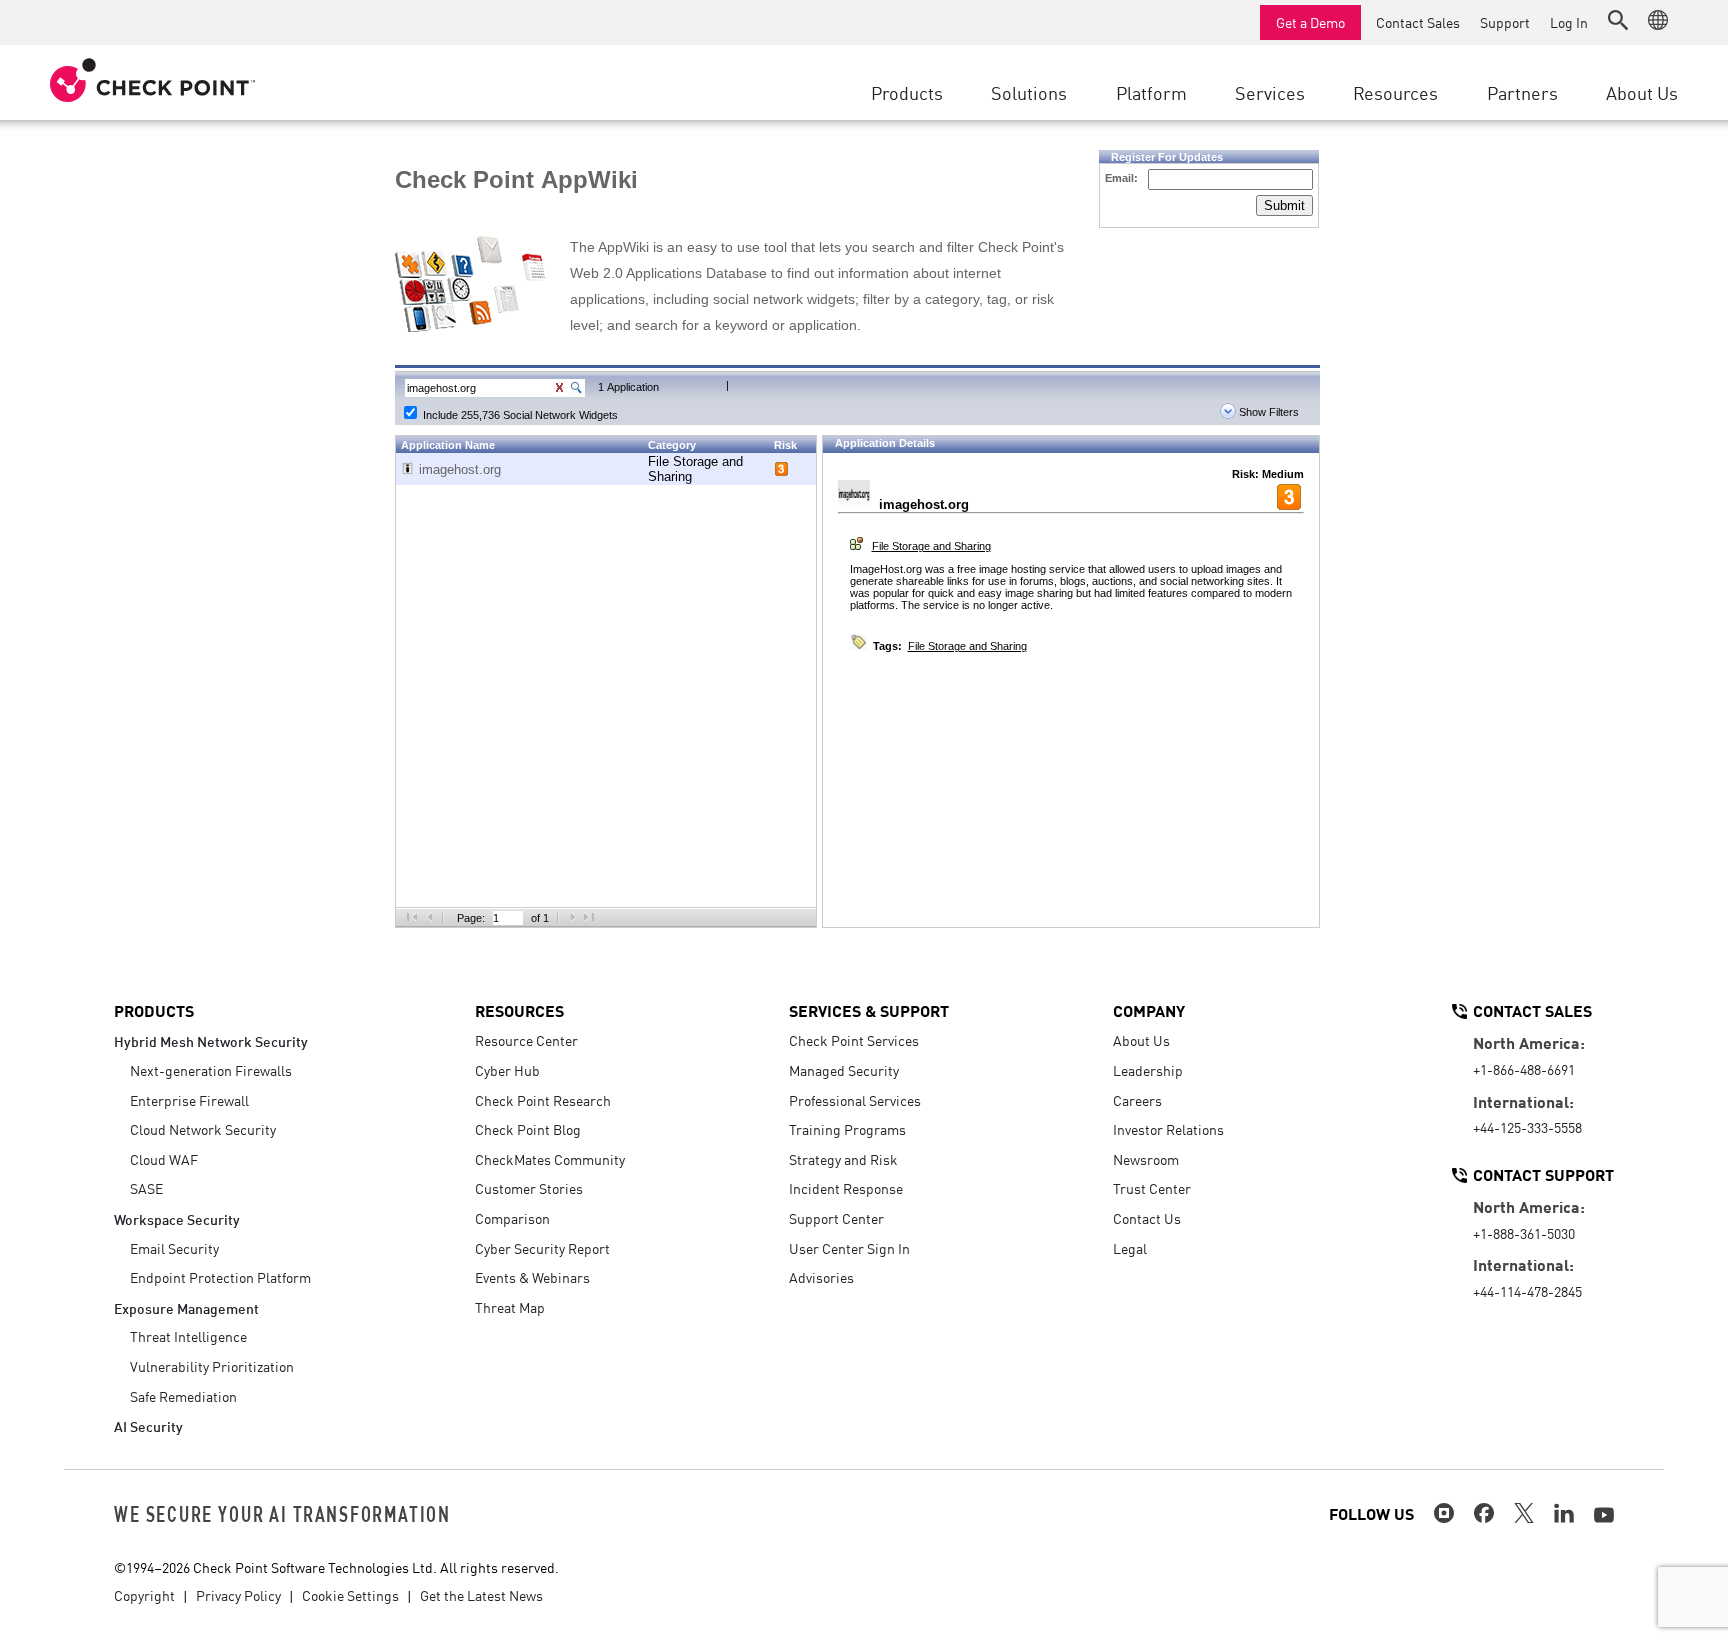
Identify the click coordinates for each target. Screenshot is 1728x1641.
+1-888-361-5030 (1524, 1233)
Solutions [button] (1029, 92)
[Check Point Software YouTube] (1604, 1515)
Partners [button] (1522, 92)
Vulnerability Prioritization (212, 1366)
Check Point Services (854, 1040)
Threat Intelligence (188, 1336)
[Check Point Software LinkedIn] (1564, 1513)
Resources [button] (1395, 92)
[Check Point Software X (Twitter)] (1524, 1513)
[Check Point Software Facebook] (1484, 1513)
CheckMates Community (550, 1159)
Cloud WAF (164, 1159)
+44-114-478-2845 (1527, 1291)
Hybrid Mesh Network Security (211, 1040)
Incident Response (846, 1188)
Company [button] (1149, 1010)
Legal (1130, 1248)
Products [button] (907, 92)
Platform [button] (1151, 92)
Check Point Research (543, 1100)
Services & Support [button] (869, 1010)
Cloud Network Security (203, 1129)
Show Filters (1267, 412)
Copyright (144, 1595)
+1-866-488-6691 (1524, 1069)
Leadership (1148, 1070)
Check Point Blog (528, 1129)
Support (1505, 22)
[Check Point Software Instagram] (1444, 1513)
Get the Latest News (481, 1595)
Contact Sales (1418, 22)
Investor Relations (1168, 1129)
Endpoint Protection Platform (220, 1277)
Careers (1137, 1100)
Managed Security (844, 1070)
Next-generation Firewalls (211, 1070)
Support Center (836, 1218)
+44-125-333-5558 (1527, 1127)
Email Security (174, 1248)
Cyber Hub (507, 1070)
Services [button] (1270, 92)
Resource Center (526, 1040)
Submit (1284, 205)
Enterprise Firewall (189, 1100)
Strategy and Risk (843, 1159)
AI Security (148, 1425)
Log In (1569, 22)
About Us (1141, 1040)
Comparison (512, 1218)
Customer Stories (529, 1188)
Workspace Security (177, 1218)
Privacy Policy (238, 1595)
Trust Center (1152, 1188)
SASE (146, 1188)
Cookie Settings (350, 1595)
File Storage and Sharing (931, 546)
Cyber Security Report (542, 1248)
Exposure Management (186, 1307)
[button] (1618, 20)
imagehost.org (460, 469)
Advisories (821, 1277)
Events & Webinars (532, 1277)
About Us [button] (1642, 92)
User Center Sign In (849, 1248)
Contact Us (1147, 1218)
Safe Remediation (183, 1396)
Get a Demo (1310, 22)
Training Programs (847, 1129)
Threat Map (510, 1307)
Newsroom (1146, 1159)
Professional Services (855, 1100)
